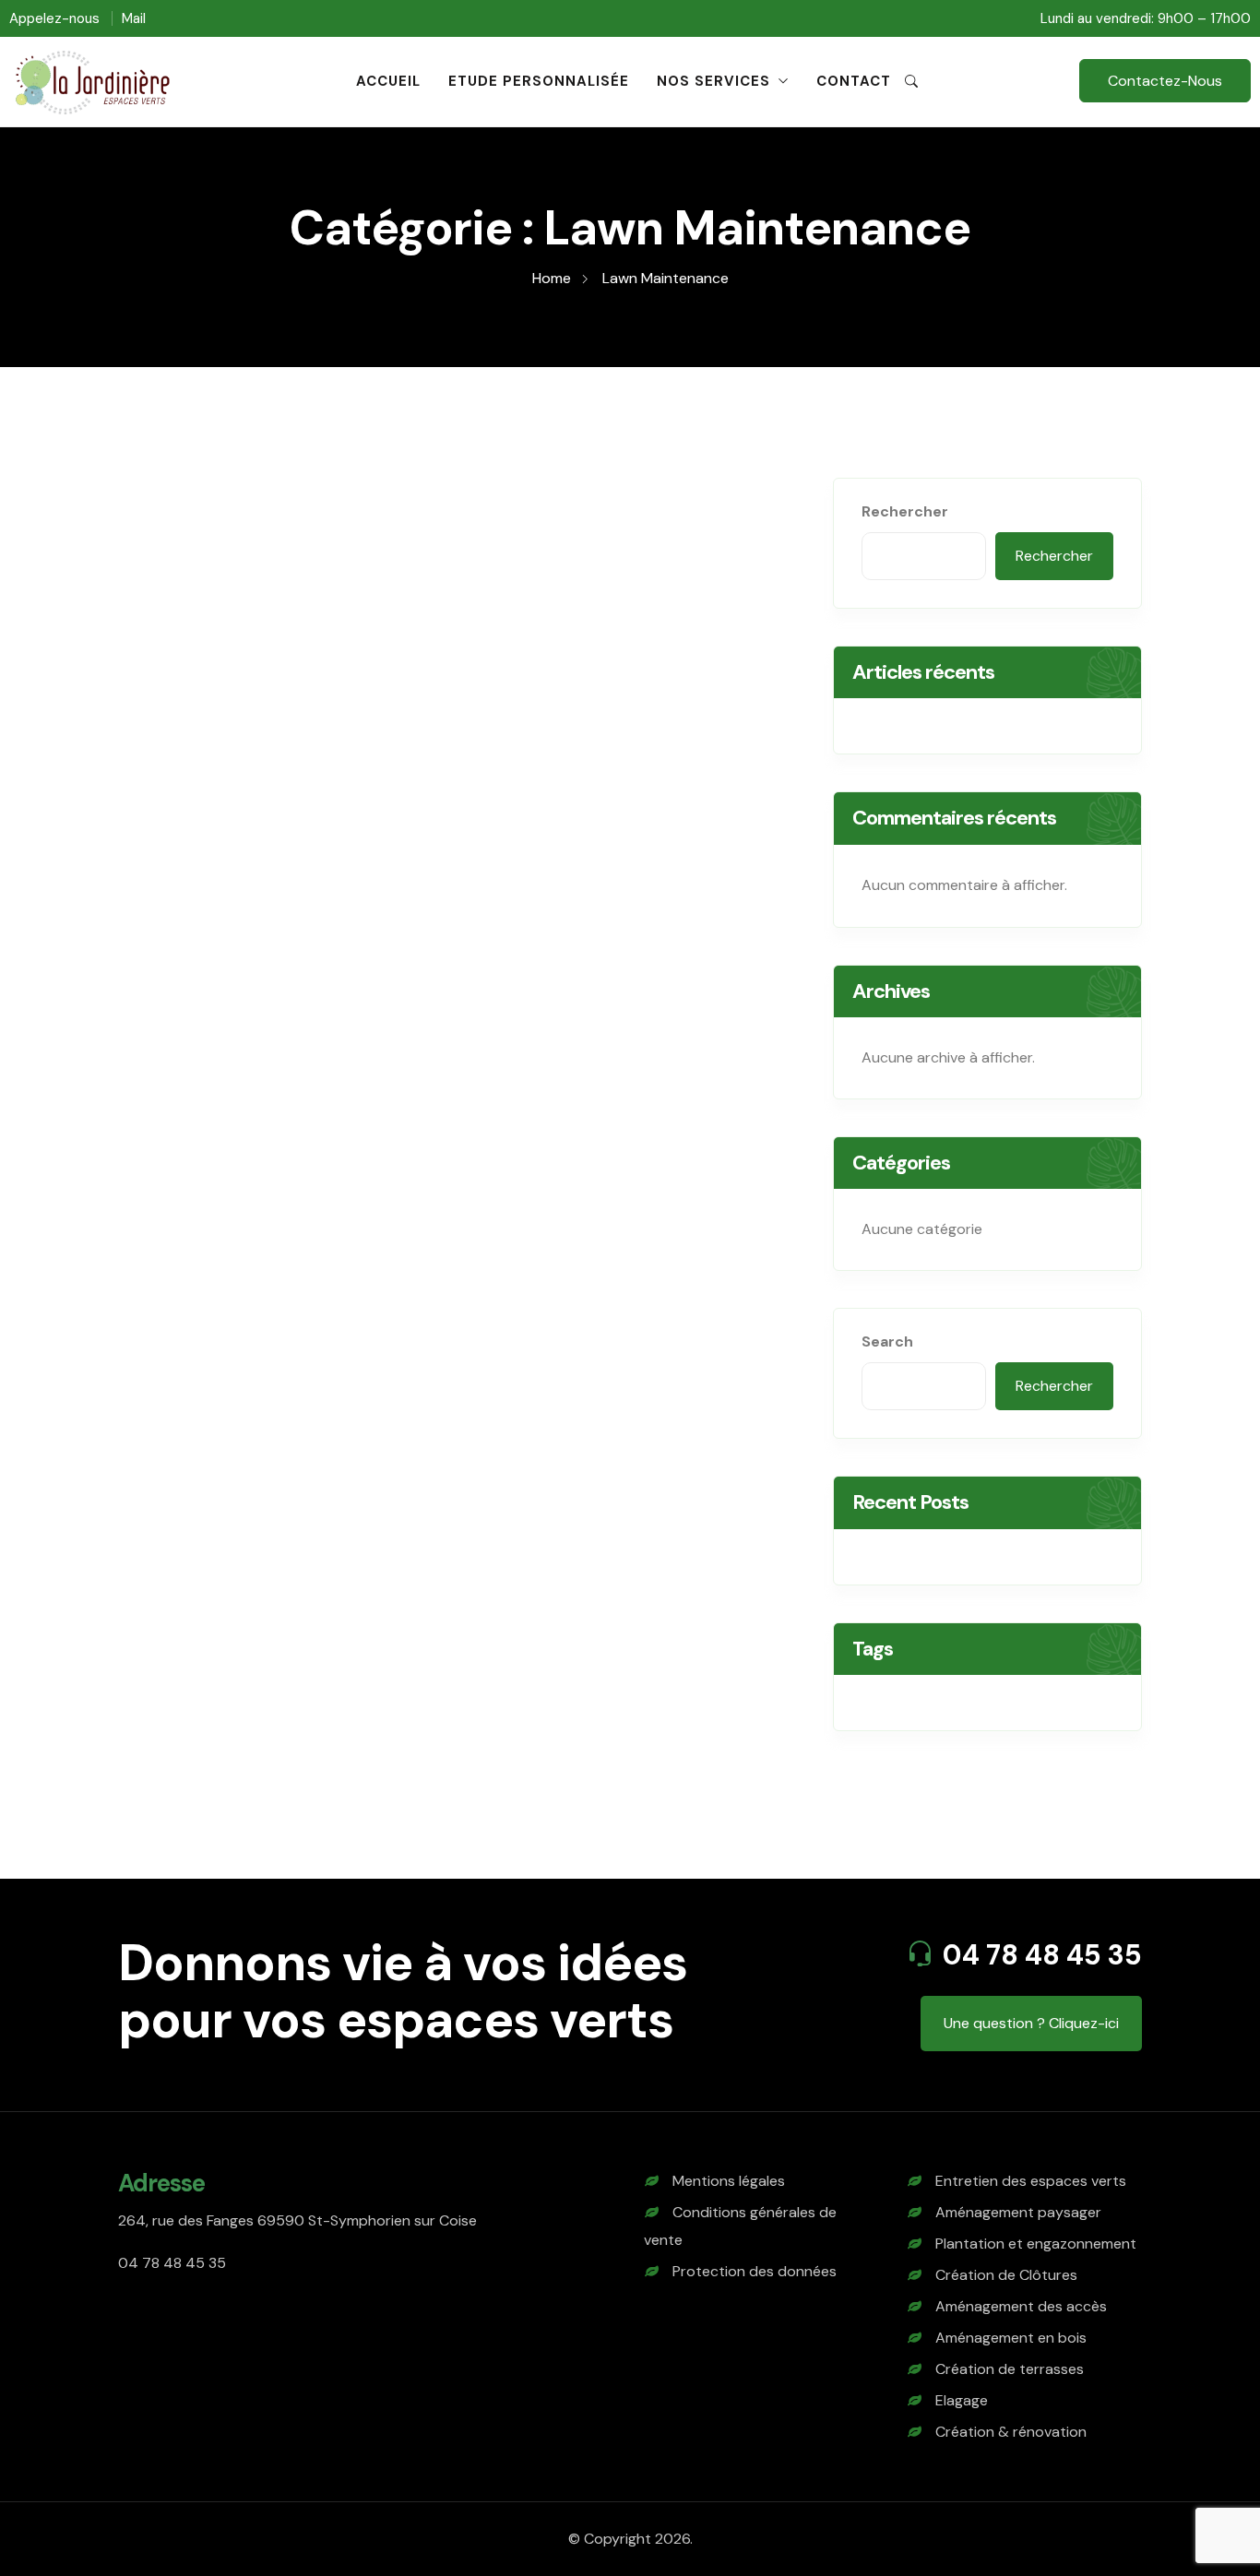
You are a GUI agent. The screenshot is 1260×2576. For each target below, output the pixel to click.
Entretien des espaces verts (1031, 2181)
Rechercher (905, 511)
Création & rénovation (1011, 2432)
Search (887, 1341)
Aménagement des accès (1021, 2306)
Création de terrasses (1010, 2369)
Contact (854, 81)
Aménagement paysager (1018, 2212)
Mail (134, 18)
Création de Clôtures (1006, 2275)
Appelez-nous (54, 18)
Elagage (962, 2400)
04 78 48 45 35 (1042, 1955)
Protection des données (755, 2271)
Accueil (388, 81)
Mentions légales (729, 2181)
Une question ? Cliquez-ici (1031, 2023)
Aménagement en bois (1011, 2338)
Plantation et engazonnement (1036, 2244)
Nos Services (713, 81)
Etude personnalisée (539, 81)
